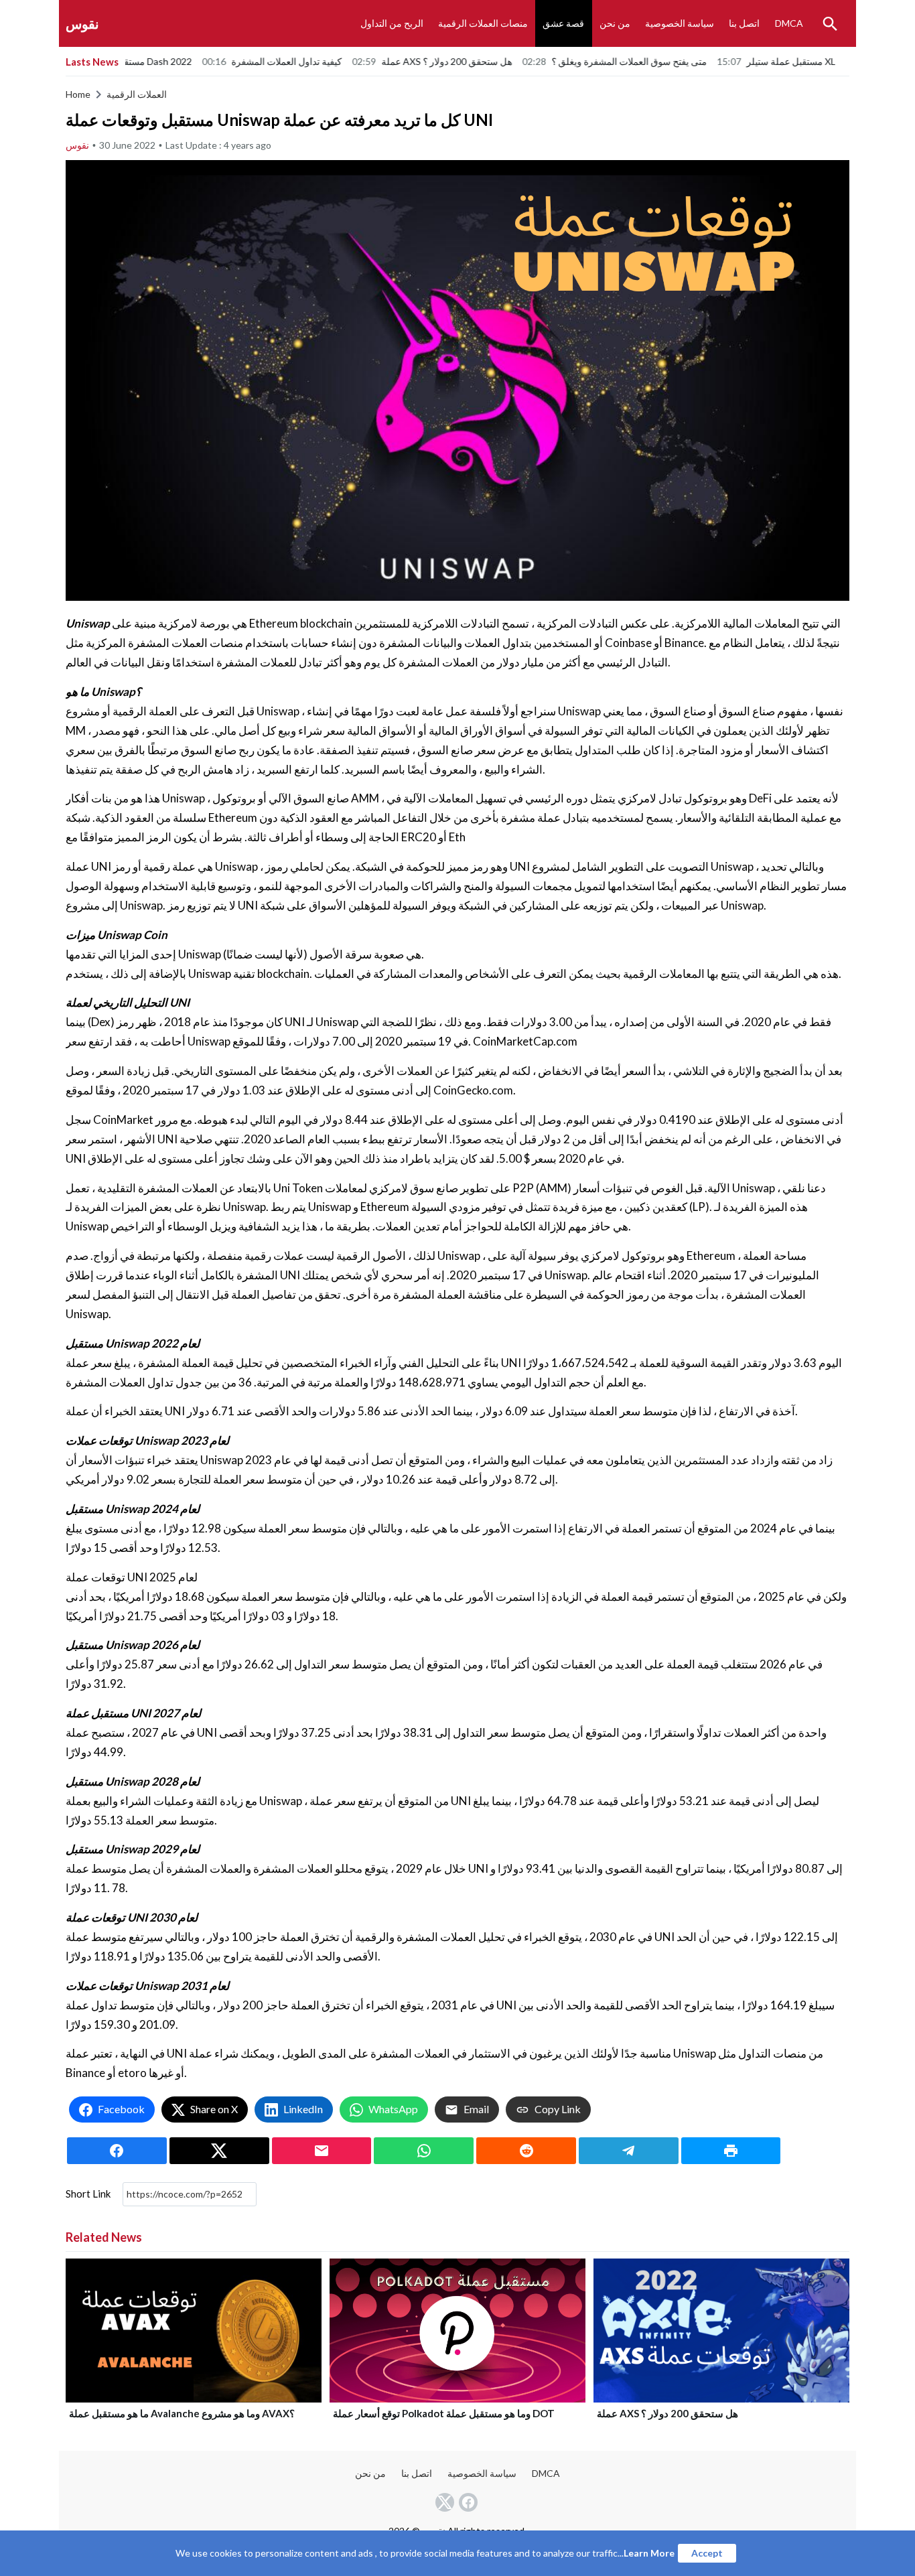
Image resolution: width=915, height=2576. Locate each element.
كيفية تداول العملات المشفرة (201, 61)
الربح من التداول (392, 23)
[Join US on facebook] (470, 2502)
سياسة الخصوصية (680, 23)
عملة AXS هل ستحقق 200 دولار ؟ (361, 61)
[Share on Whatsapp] (424, 2151)
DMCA (789, 23)
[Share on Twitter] (219, 2151)
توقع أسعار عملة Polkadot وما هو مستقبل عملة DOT (444, 2413)
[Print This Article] (731, 2151)
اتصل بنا (744, 23)
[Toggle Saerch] (830, 23)
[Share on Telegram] (629, 2151)
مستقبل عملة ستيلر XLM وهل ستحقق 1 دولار (748, 61)
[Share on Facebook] (117, 2151)
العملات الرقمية (137, 94)
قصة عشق (563, 23)
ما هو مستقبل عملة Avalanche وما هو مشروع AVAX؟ (182, 2413)
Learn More (649, 2553)
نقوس (82, 23)
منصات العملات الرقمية (483, 23)
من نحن (615, 23)
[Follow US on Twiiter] (446, 2502)
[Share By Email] (322, 2151)
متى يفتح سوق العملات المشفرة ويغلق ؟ (543, 61)
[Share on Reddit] (526, 2151)
